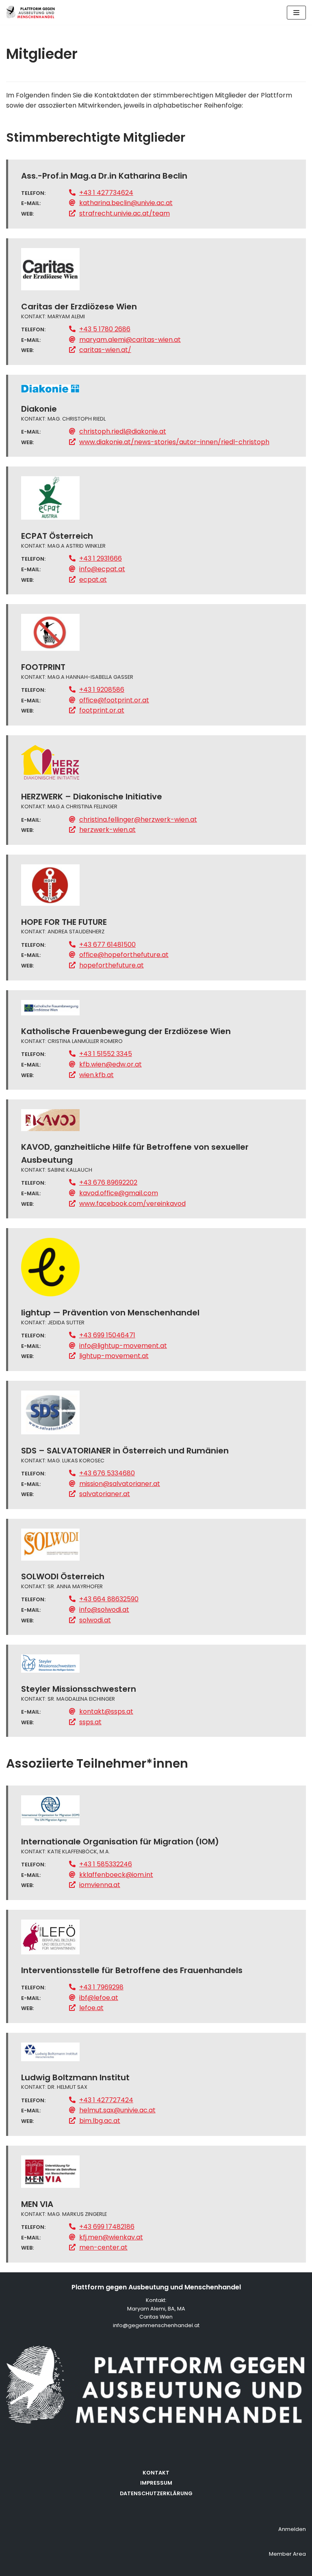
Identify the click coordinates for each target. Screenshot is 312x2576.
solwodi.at (95, 1620)
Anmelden (292, 2529)
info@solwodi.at (104, 1610)
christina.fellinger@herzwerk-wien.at (138, 819)
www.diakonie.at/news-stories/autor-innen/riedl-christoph (174, 442)
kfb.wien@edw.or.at (110, 1064)
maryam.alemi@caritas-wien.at (130, 340)
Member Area (287, 2554)
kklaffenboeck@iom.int (116, 1875)
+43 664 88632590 (109, 1599)
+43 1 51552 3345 (106, 1054)
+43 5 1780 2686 (105, 329)
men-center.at (103, 2247)
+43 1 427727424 (106, 2100)
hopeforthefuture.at (112, 965)
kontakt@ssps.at (106, 1711)
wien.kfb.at (96, 1075)
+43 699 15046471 (107, 1335)
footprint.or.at (102, 710)
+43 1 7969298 (101, 1987)
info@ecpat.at (102, 569)
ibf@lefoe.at (99, 1998)
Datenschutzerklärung (156, 2493)
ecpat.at (93, 580)
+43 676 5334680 (107, 1473)
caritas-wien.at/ (105, 350)
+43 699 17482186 (107, 2227)
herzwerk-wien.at (107, 830)
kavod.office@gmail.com (119, 1193)
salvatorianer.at (105, 1494)
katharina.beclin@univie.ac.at (126, 203)
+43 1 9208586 (102, 690)
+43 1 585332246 (106, 1864)
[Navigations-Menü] (296, 13)
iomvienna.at (100, 1885)
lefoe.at (91, 2008)
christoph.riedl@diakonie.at (123, 431)
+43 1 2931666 (101, 558)
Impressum (156, 2483)
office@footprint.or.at (114, 700)
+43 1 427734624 (106, 193)
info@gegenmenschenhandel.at (156, 2325)
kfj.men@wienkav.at (111, 2237)
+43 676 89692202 (108, 1182)
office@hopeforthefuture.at (124, 955)
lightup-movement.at (114, 1356)
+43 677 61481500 (107, 945)
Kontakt (156, 2473)
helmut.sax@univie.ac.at (117, 2110)
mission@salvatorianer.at (120, 1484)
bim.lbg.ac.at (100, 2121)
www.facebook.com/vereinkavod (132, 1204)
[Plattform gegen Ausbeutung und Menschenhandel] (30, 12)
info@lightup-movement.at (123, 1346)
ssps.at (90, 1722)
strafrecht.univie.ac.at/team (125, 213)
